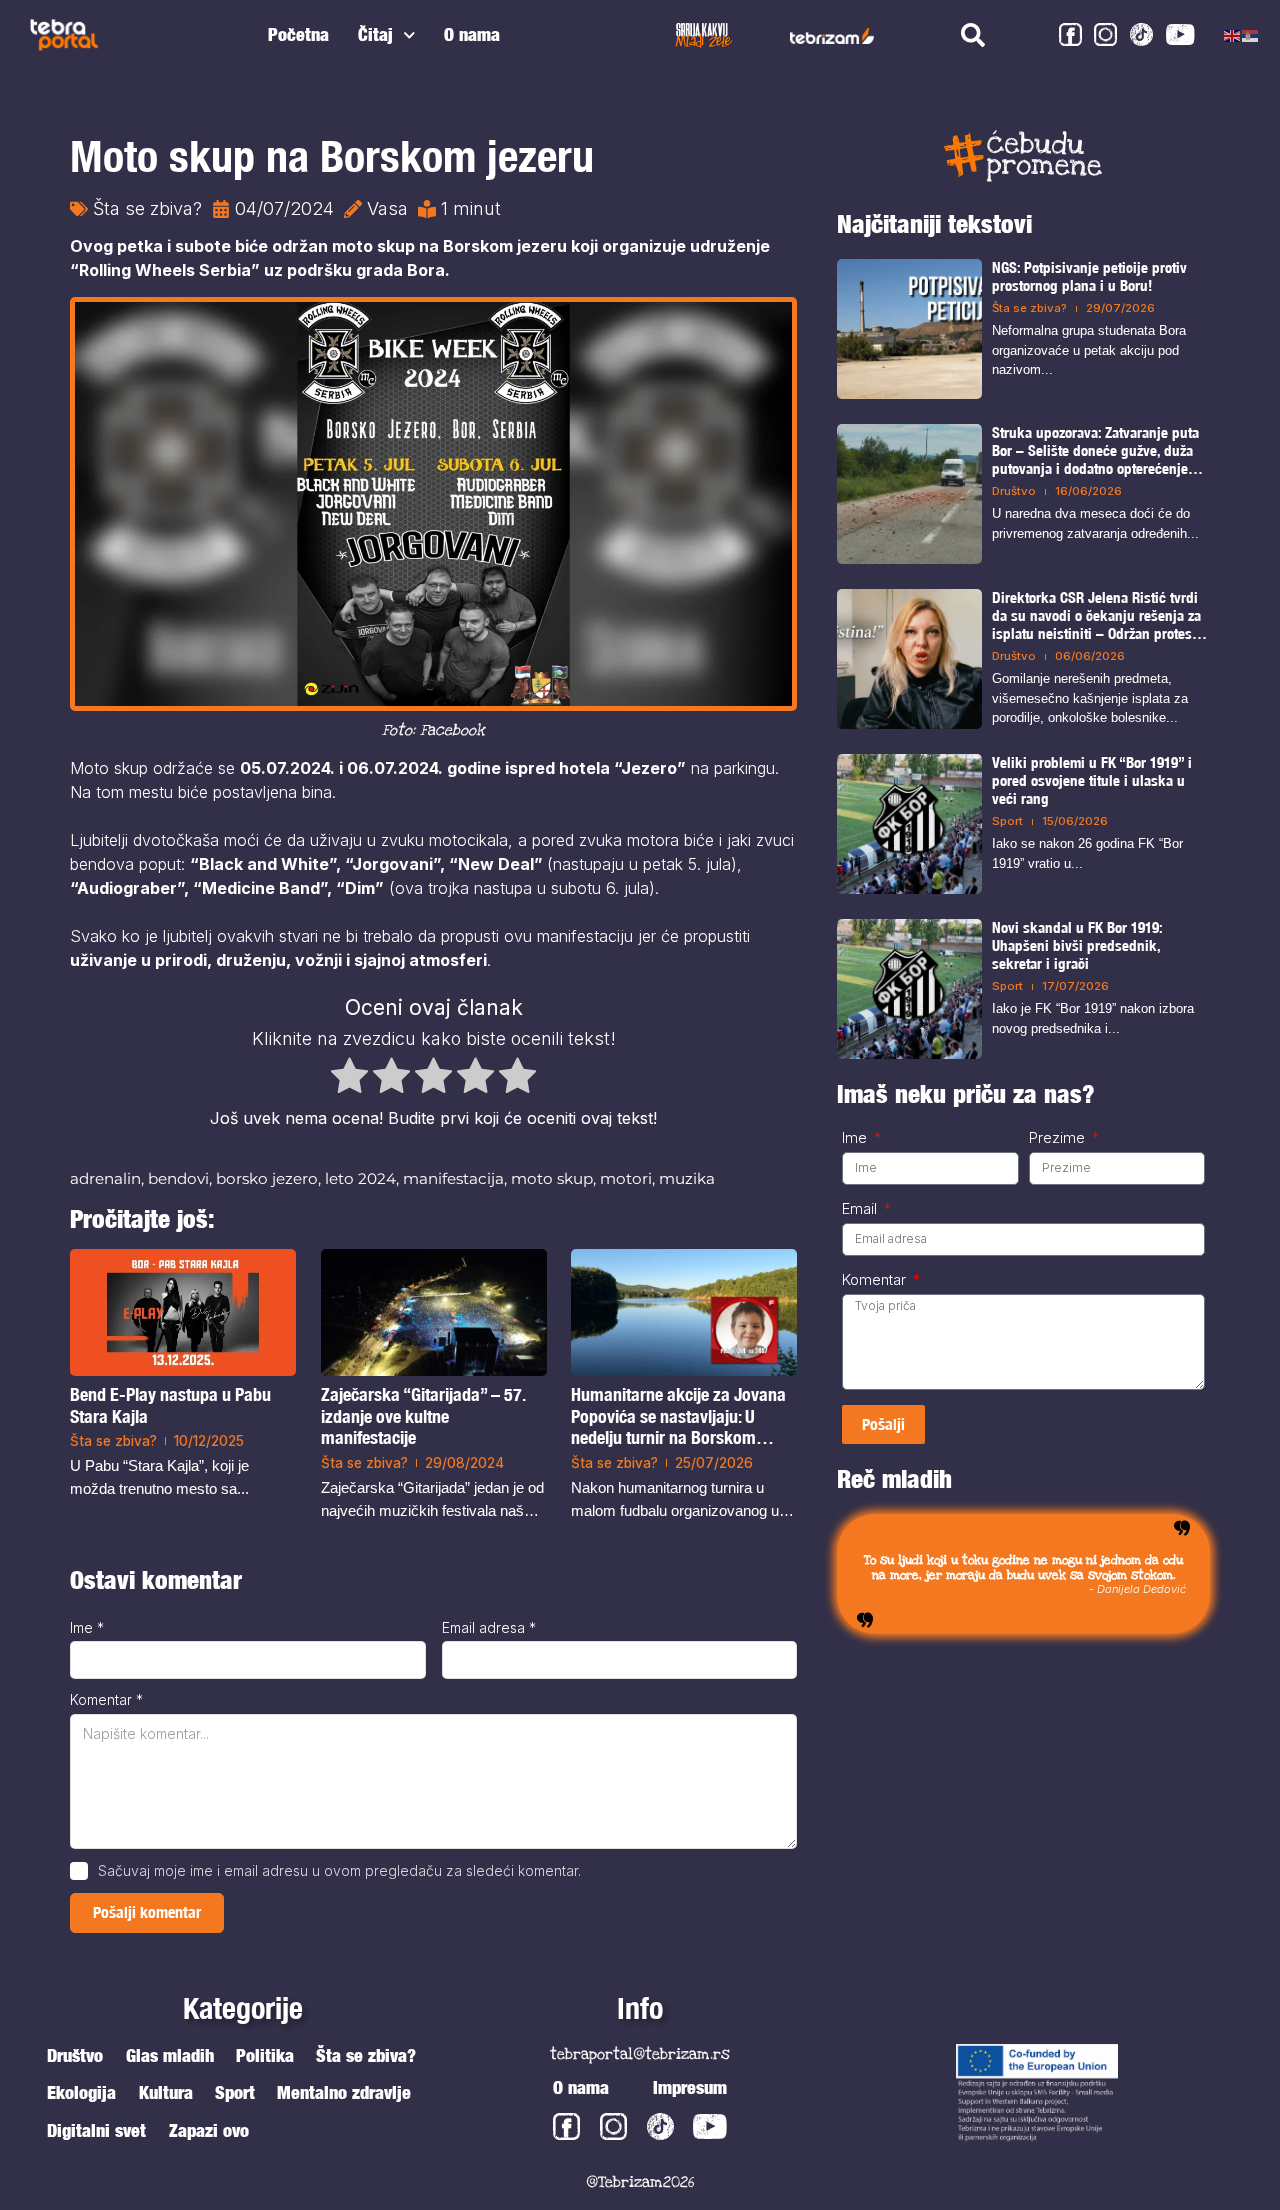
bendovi (178, 1178)
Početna (298, 34)
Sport (1007, 821)
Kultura (166, 2092)
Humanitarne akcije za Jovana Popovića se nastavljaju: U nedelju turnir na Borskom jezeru (678, 1416)
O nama (472, 34)
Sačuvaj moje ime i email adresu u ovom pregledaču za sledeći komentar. (339, 1870)
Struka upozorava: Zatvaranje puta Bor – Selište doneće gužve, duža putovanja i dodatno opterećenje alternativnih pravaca (1095, 451)
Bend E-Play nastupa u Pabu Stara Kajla (170, 1405)
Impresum (690, 2087)
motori (626, 1178)
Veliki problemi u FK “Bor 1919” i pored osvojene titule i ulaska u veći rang (1092, 780)
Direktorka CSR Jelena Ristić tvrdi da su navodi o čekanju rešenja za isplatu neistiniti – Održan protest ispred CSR (1096, 616)
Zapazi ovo (209, 2130)
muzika (687, 1178)
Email (861, 1209)
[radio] (349, 1078)
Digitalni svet (96, 2130)
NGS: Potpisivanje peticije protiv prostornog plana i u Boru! (1089, 276)
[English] (1233, 35)
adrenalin (105, 1178)
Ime (87, 1627)
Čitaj (375, 34)
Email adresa (489, 1627)
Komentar (106, 1699)
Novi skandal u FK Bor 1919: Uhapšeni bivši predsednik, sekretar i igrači (1077, 945)
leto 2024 (360, 1178)
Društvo (1014, 491)
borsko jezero (267, 1178)
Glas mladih (170, 2055)
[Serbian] (1251, 35)
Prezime (1059, 1138)
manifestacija (453, 1178)
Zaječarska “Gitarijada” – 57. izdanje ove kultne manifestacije (423, 1416)
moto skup (552, 1178)
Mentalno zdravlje (344, 2092)
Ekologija (81, 2092)
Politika (265, 2055)
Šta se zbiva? (147, 208)
